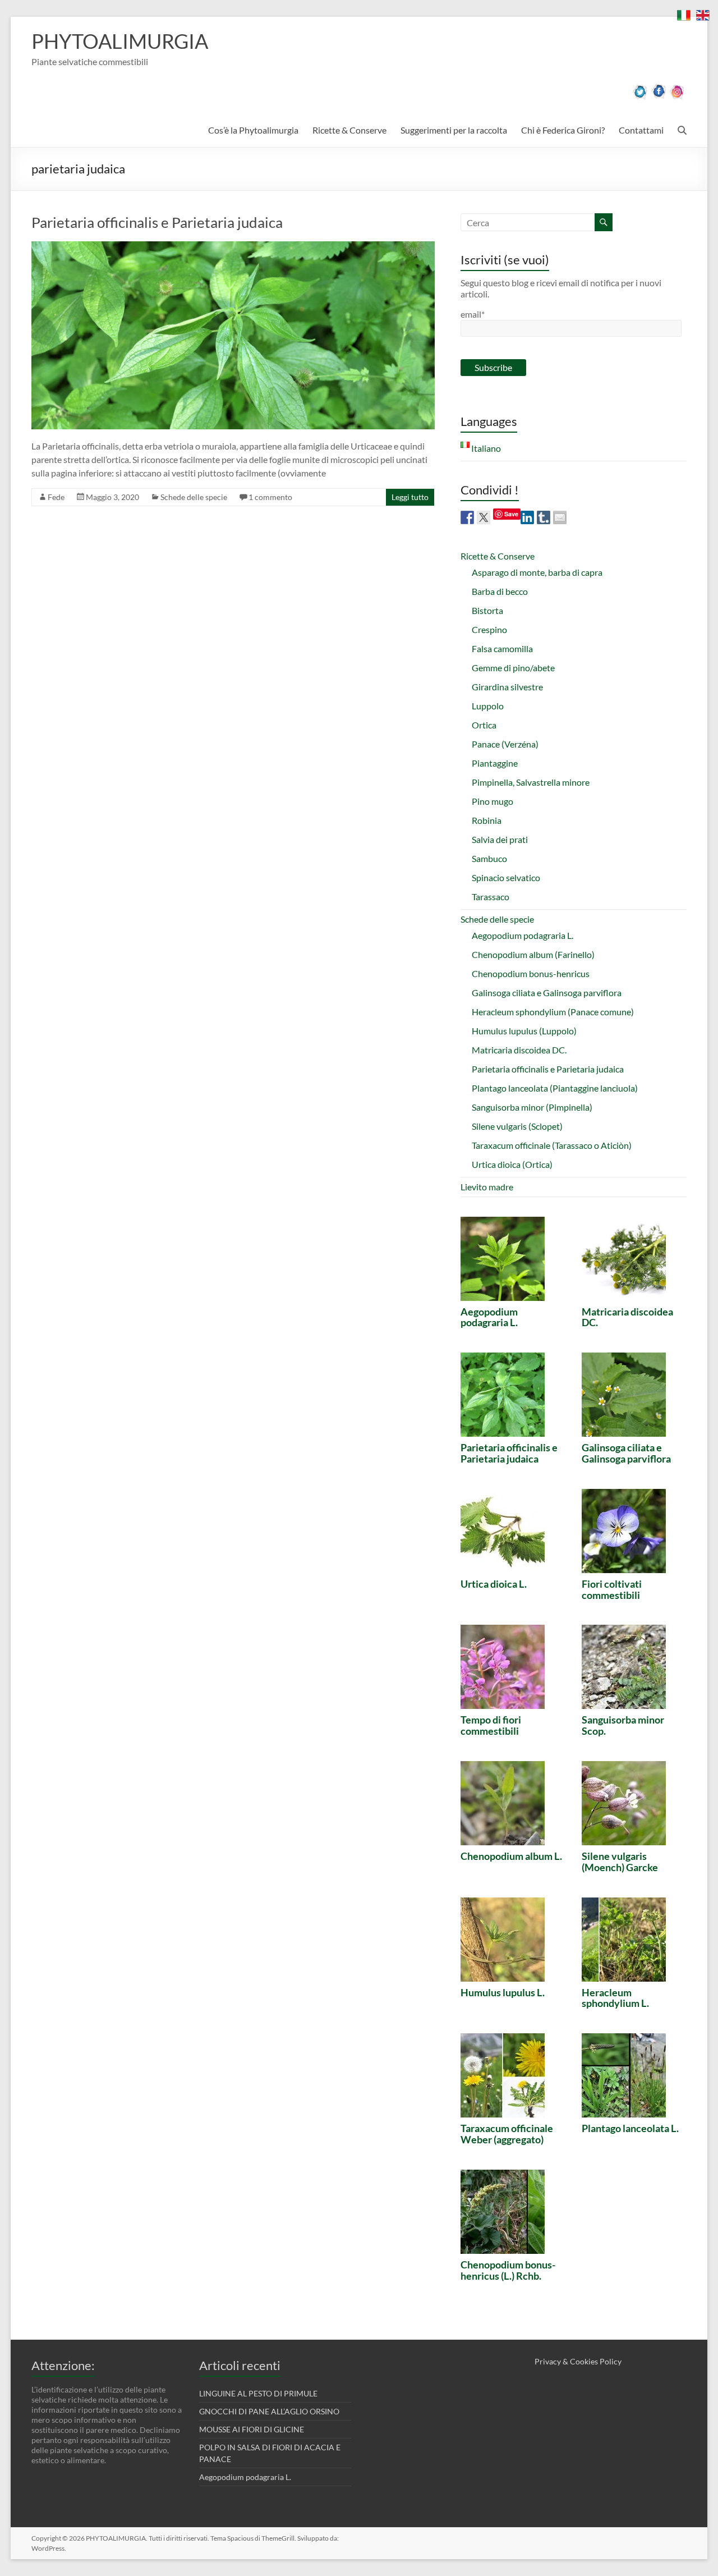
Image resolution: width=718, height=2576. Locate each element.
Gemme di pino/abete (513, 668)
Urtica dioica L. (494, 1584)
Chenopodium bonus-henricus (531, 973)
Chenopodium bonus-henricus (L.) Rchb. (508, 2270)
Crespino (489, 629)
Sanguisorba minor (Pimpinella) (532, 1107)
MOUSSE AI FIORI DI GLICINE (252, 2429)
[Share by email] (560, 517)
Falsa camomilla (502, 648)
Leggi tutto (410, 497)
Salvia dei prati (500, 839)
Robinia (487, 820)
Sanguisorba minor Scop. (623, 1725)
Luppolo (488, 706)
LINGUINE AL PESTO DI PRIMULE (258, 2393)
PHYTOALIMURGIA (120, 41)
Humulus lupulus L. (503, 1992)
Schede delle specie (194, 497)
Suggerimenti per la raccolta (454, 130)
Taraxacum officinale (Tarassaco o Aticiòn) (552, 1145)
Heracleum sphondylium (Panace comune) (553, 1012)
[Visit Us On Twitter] (640, 88)
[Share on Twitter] (484, 517)
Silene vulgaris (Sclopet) (517, 1126)
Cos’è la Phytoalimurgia (253, 130)
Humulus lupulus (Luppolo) (524, 1031)
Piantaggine (495, 763)
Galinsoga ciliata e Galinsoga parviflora (547, 993)
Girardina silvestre (507, 687)
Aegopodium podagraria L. (523, 935)
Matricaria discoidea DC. (519, 1050)
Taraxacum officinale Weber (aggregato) (507, 2134)
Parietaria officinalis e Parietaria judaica (157, 222)
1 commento (270, 497)
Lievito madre (487, 1187)
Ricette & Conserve (349, 130)
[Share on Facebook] (467, 517)
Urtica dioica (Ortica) (512, 1164)
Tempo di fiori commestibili (491, 1725)
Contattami (641, 130)
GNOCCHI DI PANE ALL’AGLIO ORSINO (269, 2411)
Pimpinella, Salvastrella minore (531, 782)
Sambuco (489, 858)
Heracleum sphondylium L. (615, 1998)
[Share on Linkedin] (527, 517)
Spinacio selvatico (506, 877)
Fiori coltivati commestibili (612, 1589)
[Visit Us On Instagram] (677, 88)
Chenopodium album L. (511, 1856)
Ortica (484, 725)
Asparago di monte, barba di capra (537, 572)
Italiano (485, 448)
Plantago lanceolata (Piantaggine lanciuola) (555, 1088)
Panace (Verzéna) (505, 744)
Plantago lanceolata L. (630, 2128)
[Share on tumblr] (544, 517)
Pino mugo (493, 801)
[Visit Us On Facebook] (659, 88)
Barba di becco (500, 591)
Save (511, 514)
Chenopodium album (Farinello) (533, 954)
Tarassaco (491, 897)
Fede (56, 497)
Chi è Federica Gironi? (563, 130)
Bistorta (487, 610)
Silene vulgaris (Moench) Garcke (620, 1862)
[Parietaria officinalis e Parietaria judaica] (233, 247)
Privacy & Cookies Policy (578, 2361)
